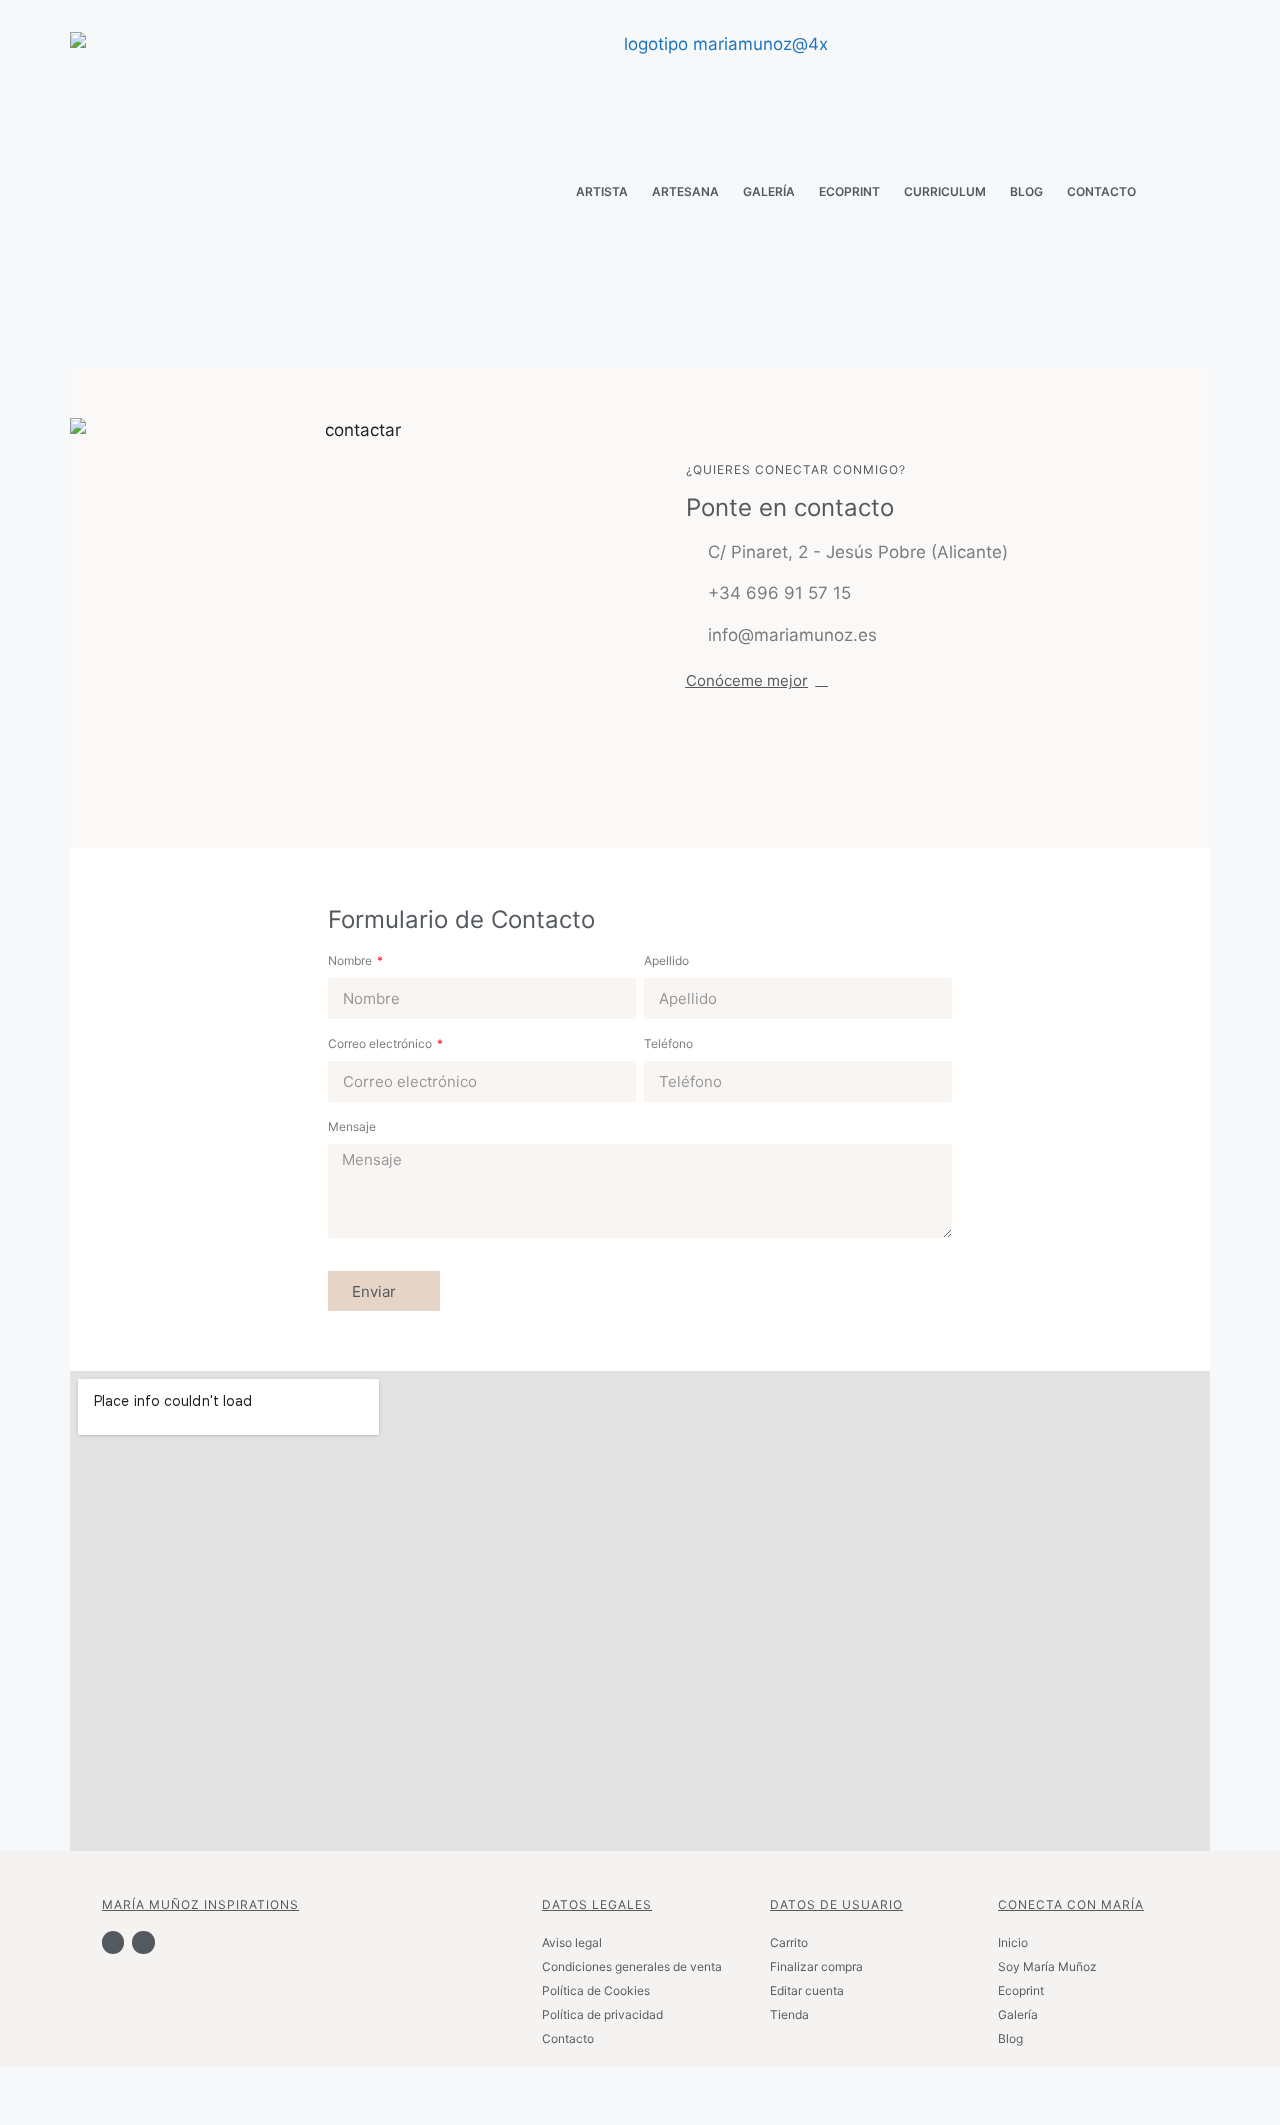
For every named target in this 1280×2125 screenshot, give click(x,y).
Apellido (666, 960)
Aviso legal (572, 1942)
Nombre (351, 960)
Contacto (568, 2038)
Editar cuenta (807, 1990)
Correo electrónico (381, 1043)
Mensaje (352, 1126)
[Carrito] (1180, 192)
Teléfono (668, 1043)
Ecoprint (1021, 1990)
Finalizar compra (816, 1966)
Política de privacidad (602, 2014)
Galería (1018, 2014)
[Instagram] (143, 1942)
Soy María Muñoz (1047, 1966)
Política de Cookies (596, 1990)
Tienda (789, 2014)
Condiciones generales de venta (632, 1966)
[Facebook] (113, 1942)
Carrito (789, 1942)
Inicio (1013, 1942)
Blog (1010, 2038)
